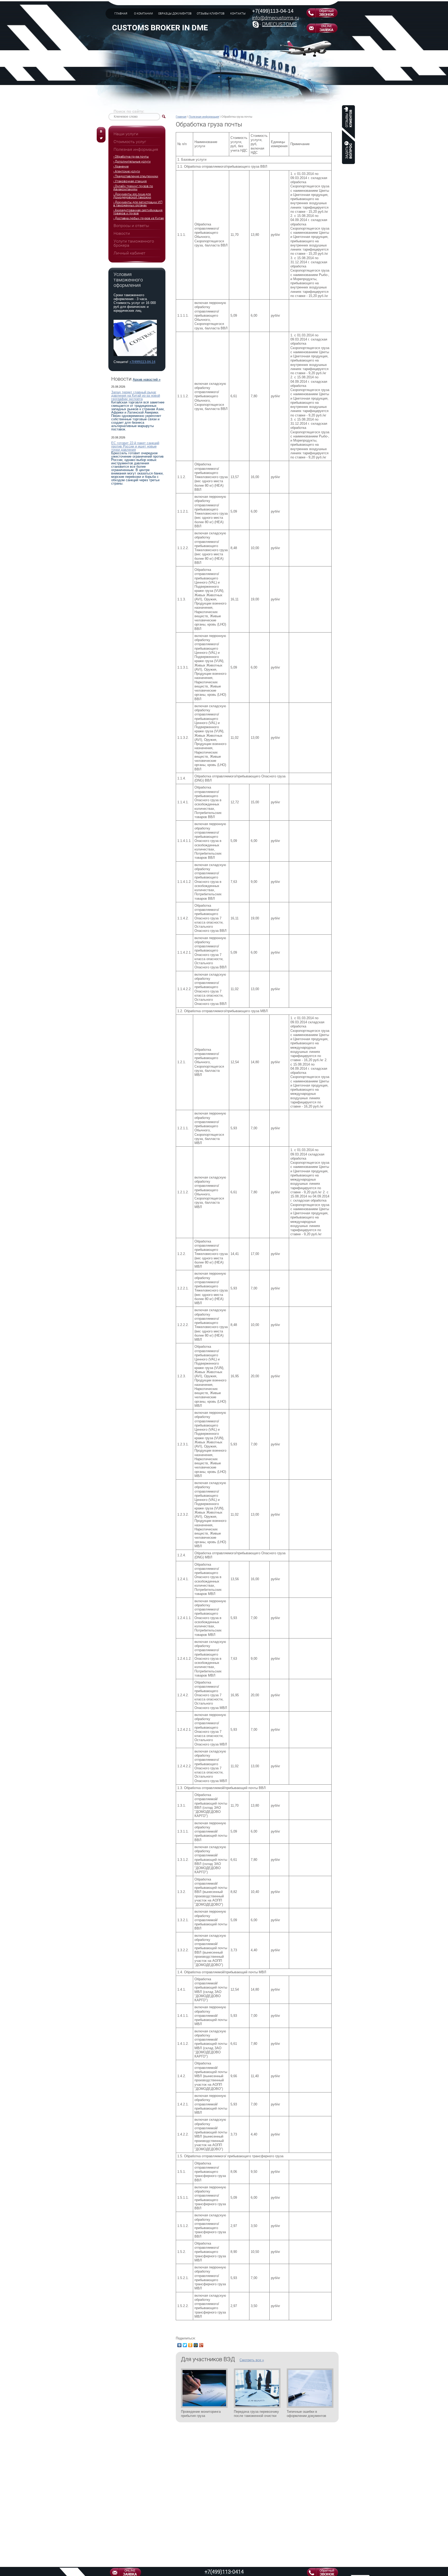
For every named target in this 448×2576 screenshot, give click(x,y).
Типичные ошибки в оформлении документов (306, 2414)
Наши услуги (126, 134)
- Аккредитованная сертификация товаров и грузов (138, 212)
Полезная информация (204, 117)
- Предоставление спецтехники (136, 176)
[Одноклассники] (190, 2345)
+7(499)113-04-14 (273, 11)
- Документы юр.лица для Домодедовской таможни (132, 196)
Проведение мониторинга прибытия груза (201, 2414)
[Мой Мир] (196, 2345)
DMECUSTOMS (279, 24)
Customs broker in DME (160, 28)
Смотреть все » (252, 2360)
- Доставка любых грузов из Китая (139, 218)
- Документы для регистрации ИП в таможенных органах (138, 204)
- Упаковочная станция (130, 181)
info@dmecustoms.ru (275, 18)
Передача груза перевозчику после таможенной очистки (256, 2414)
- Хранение (121, 166)
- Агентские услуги (127, 171)
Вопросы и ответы (131, 226)
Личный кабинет (129, 253)
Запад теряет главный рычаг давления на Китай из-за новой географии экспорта (136, 396)
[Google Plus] (201, 2345)
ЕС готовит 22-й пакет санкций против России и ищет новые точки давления (135, 446)
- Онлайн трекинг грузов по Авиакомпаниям (133, 188)
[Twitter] (185, 2345)
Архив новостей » (147, 379)
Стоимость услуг (130, 142)
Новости (122, 233)
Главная (181, 117)
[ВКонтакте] (180, 2345)
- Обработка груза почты (131, 157)
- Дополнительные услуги (132, 161)
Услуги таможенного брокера (134, 243)
